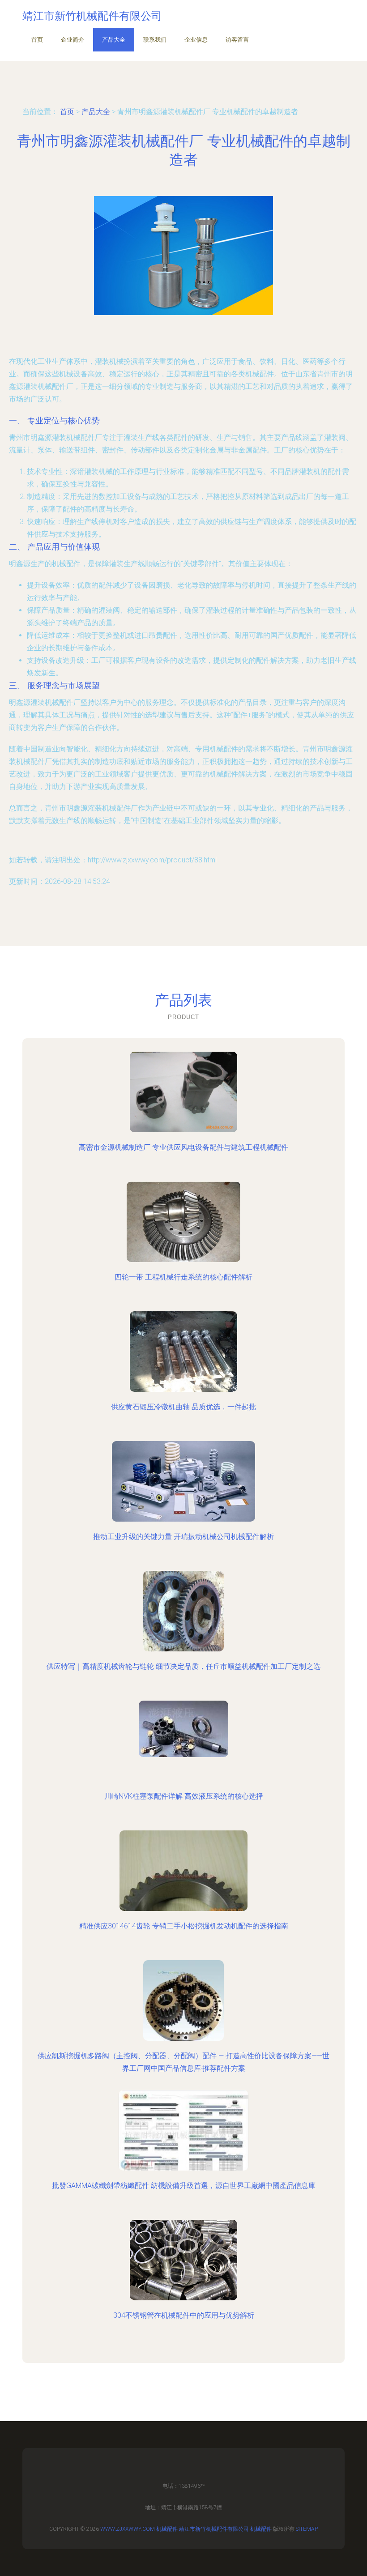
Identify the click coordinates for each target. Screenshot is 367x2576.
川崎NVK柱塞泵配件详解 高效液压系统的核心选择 (184, 1796)
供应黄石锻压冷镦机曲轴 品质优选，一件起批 (183, 1407)
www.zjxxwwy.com (128, 2529)
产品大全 (114, 40)
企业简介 (73, 40)
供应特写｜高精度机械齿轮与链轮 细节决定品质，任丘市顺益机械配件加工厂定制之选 (183, 1666)
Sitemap (307, 2529)
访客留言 (237, 40)
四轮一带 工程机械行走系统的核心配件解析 (183, 1277)
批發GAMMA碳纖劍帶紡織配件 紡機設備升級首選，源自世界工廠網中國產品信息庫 (184, 2186)
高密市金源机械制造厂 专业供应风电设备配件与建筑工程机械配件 (183, 1147)
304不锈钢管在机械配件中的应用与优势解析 (184, 2315)
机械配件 (167, 2529)
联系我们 (155, 40)
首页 (37, 40)
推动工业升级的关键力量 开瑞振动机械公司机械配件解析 (183, 1537)
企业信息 (196, 40)
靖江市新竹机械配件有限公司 (214, 2529)
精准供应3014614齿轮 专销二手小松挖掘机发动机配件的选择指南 (184, 1926)
